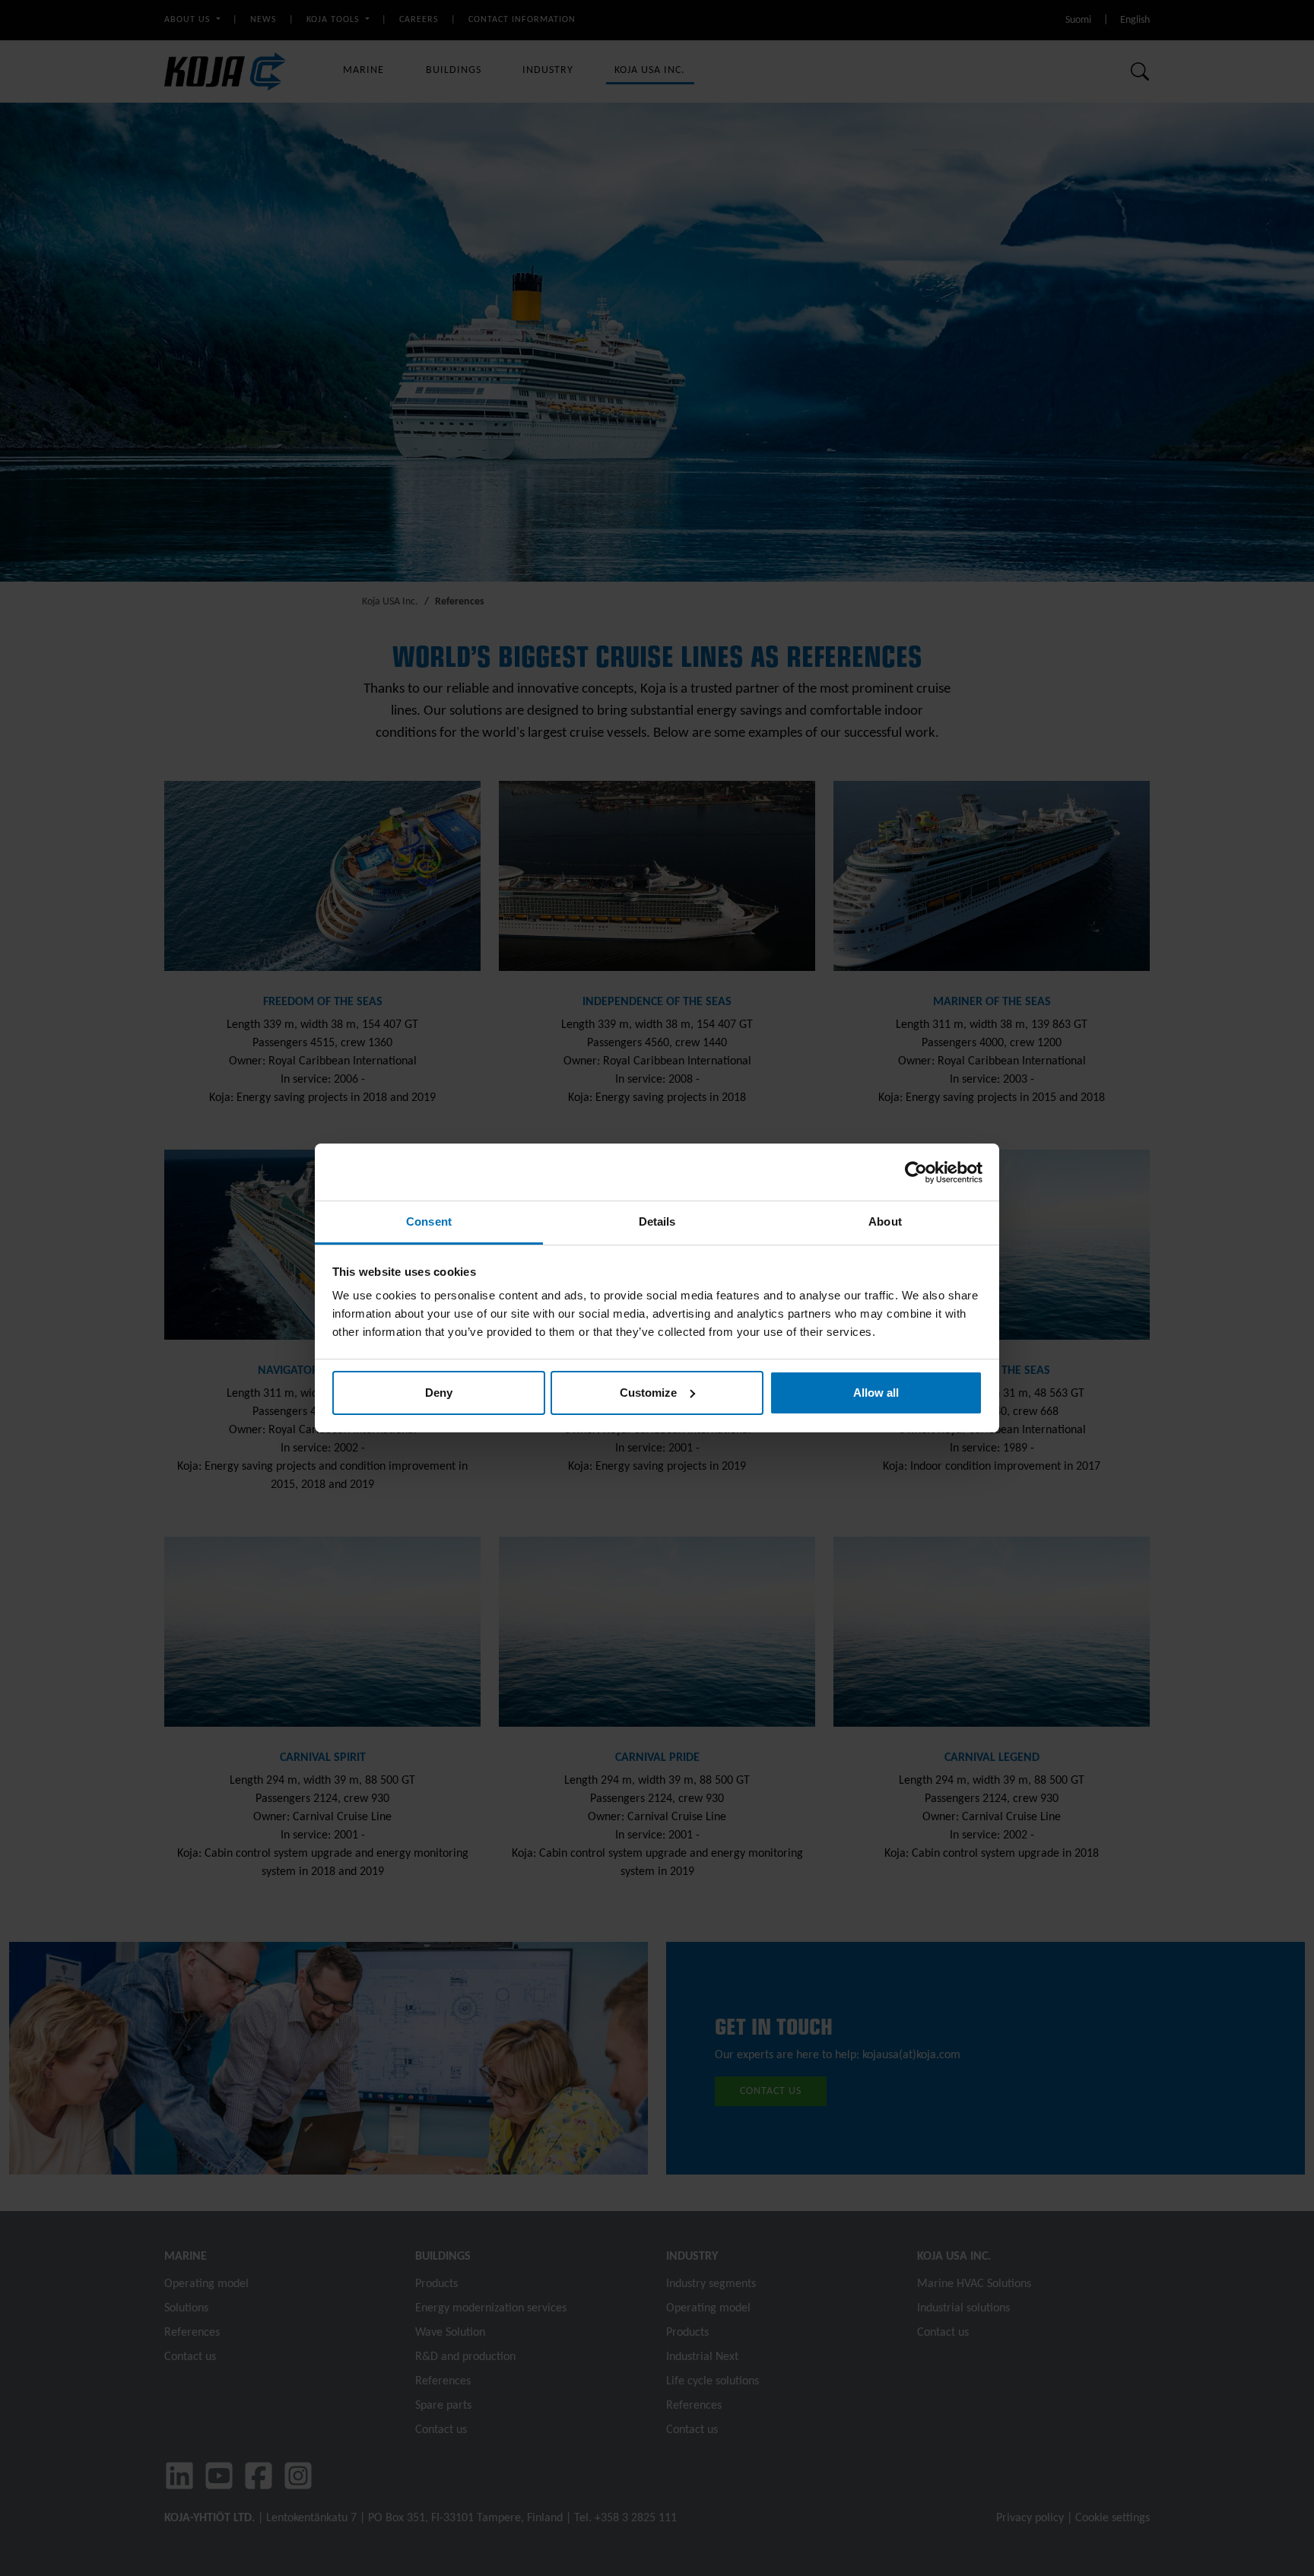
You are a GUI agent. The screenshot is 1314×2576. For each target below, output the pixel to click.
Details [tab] (657, 1221)
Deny (439, 1393)
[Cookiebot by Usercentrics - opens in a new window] (916, 1172)
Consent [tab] (429, 1221)
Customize (648, 1393)
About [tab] (885, 1221)
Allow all (876, 1393)
